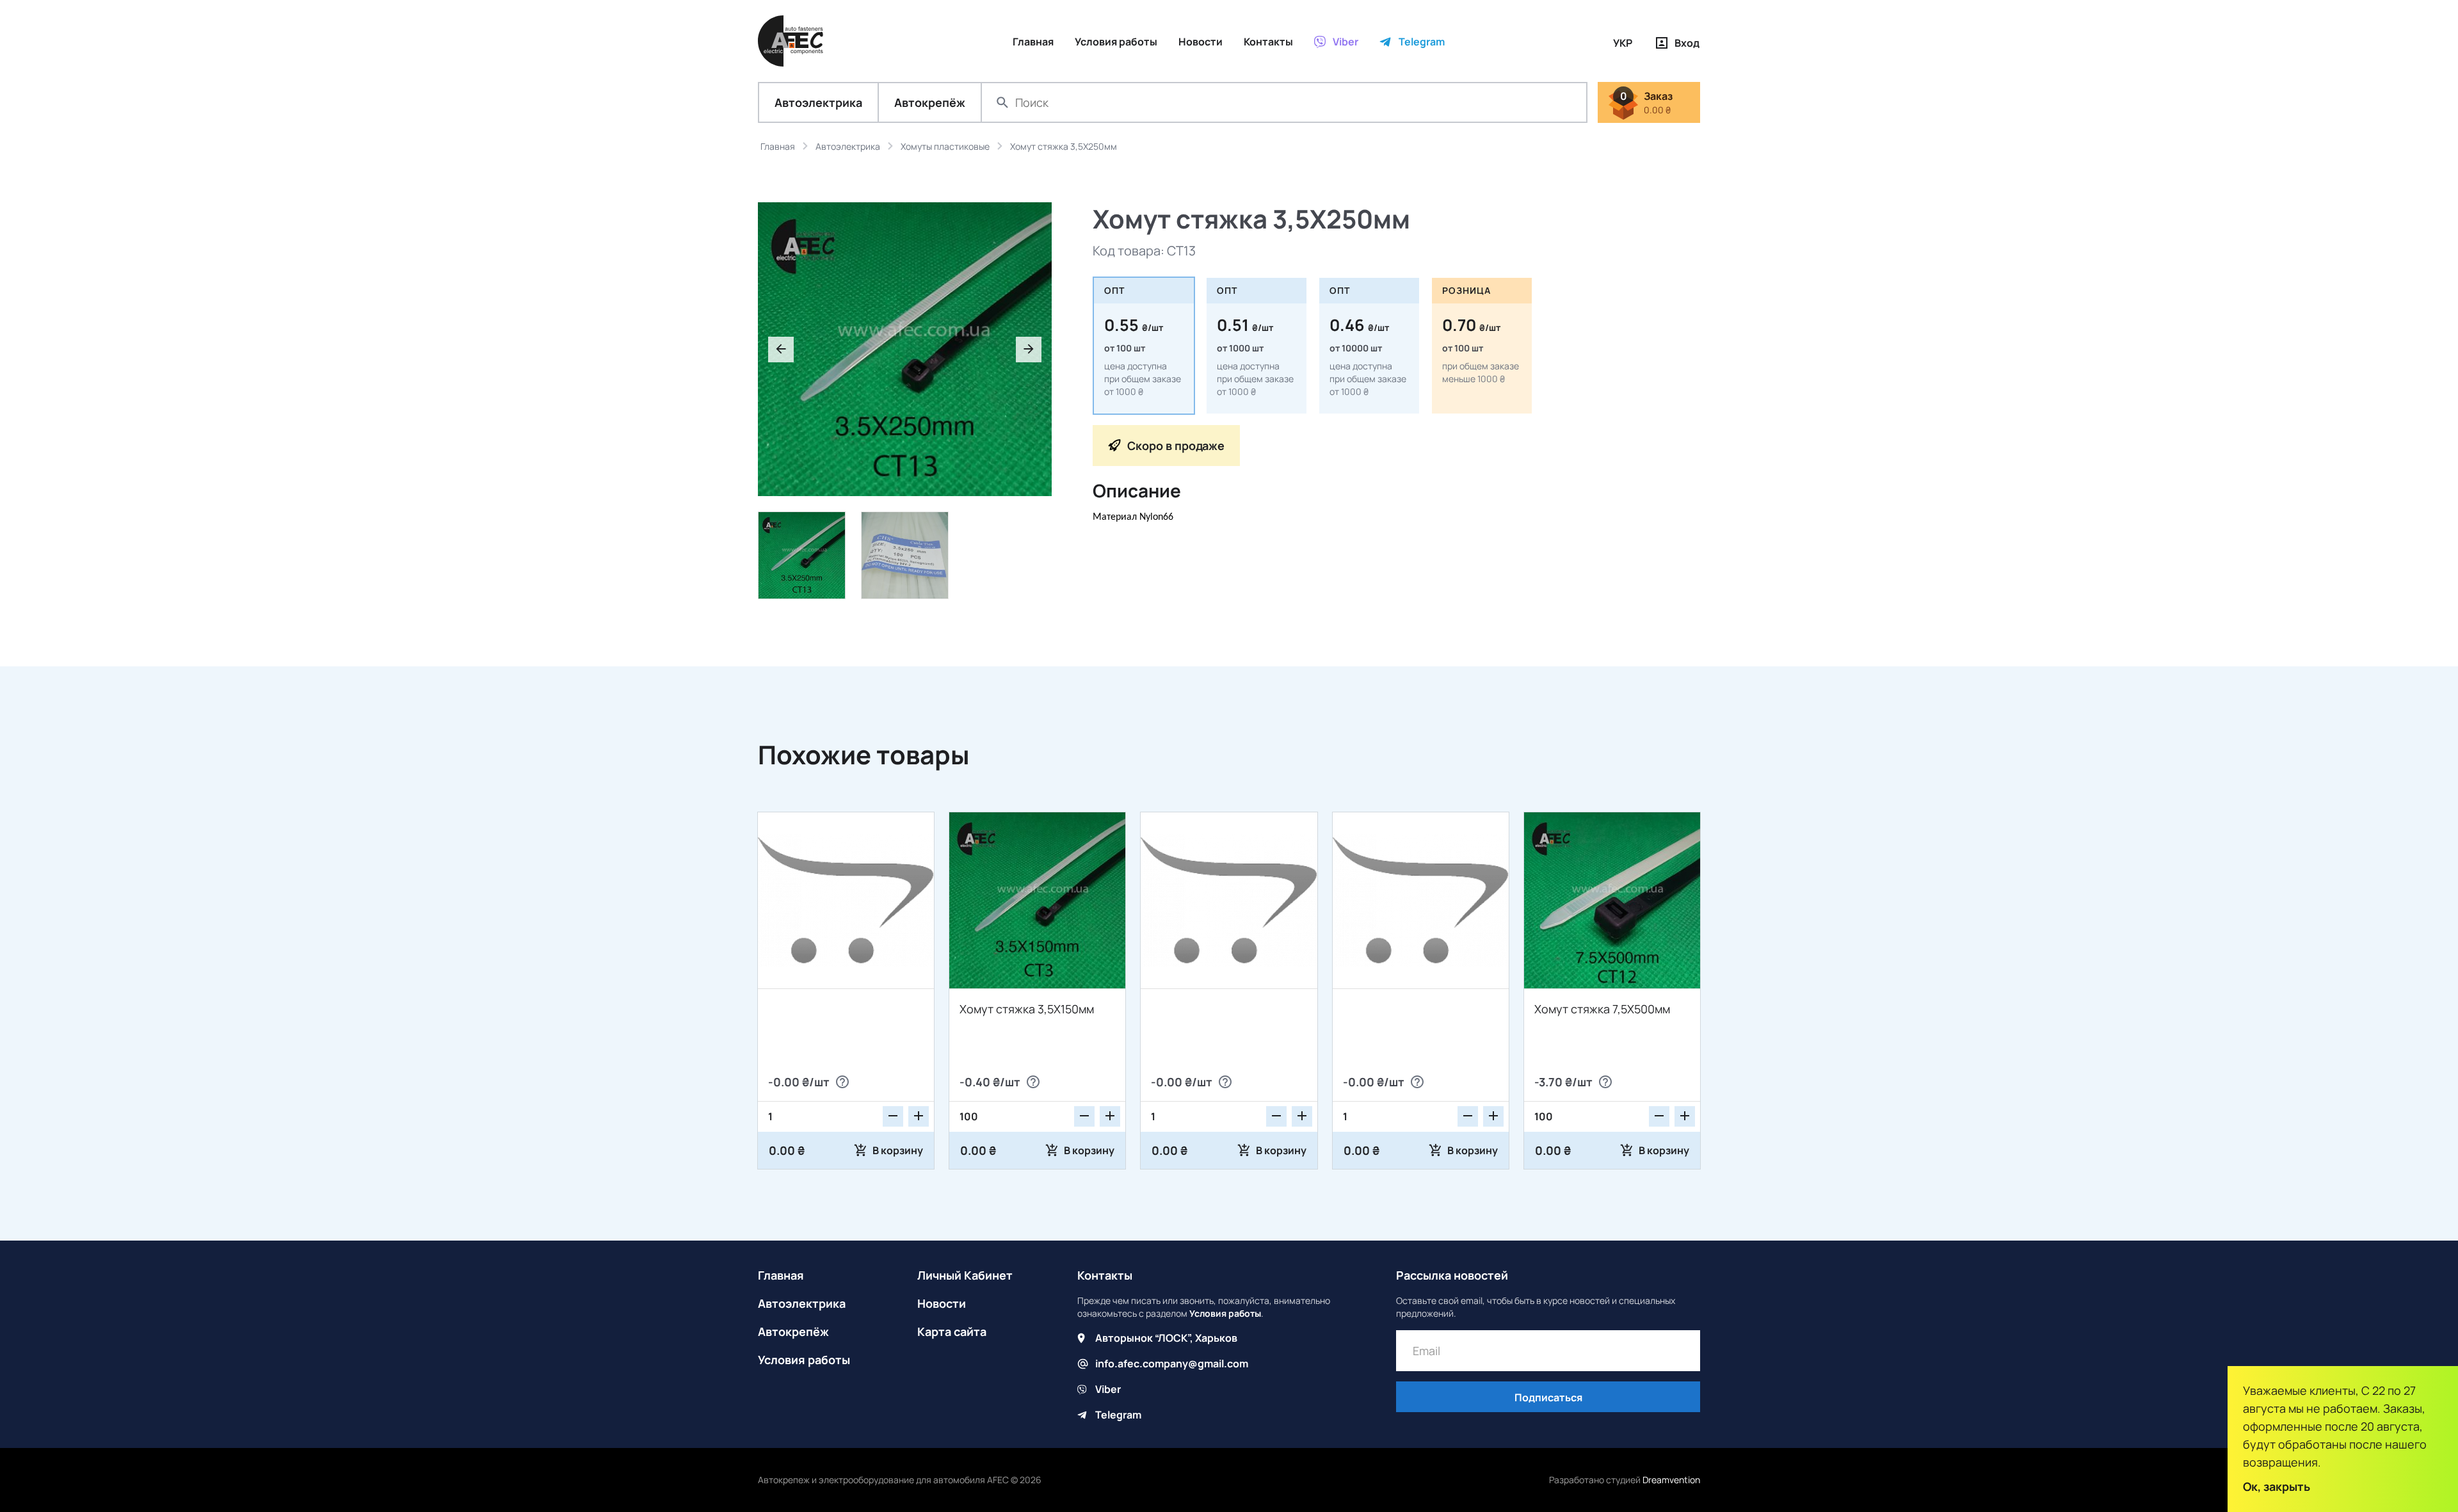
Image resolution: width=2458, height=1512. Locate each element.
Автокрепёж (930, 102)
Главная (781, 1275)
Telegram (1118, 1415)
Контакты (1105, 1275)
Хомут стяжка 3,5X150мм (1027, 1009)
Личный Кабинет (965, 1275)
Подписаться (1548, 1397)
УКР (1623, 43)
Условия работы (804, 1360)
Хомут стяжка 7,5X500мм (1602, 1009)
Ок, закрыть (2277, 1486)
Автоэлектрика (818, 102)
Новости (942, 1303)
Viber (1108, 1389)
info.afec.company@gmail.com (1172, 1363)
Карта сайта (952, 1331)
